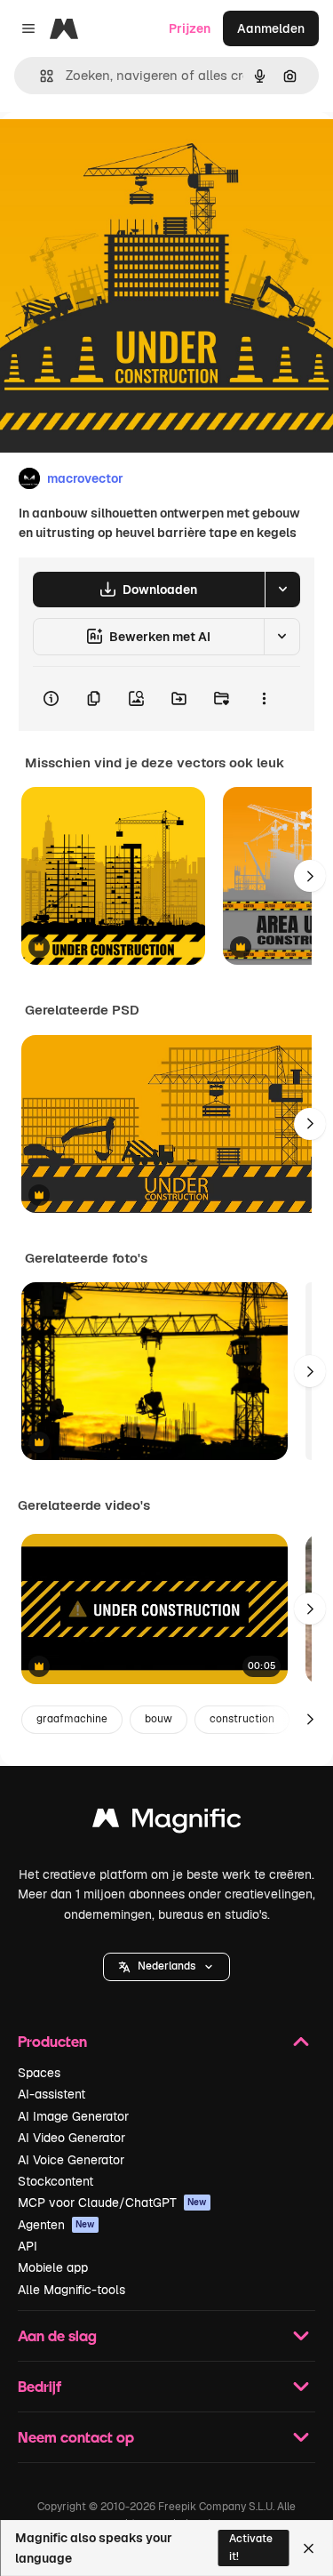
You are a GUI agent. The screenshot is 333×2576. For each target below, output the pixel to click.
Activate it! (251, 2547)
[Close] (309, 2548)
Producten (52, 2041)
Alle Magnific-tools (71, 2290)
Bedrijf (40, 2386)
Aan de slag (57, 2335)
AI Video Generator (71, 2138)
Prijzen (190, 28)
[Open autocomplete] (40, 76)
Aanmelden (271, 28)
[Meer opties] (264, 699)
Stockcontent (55, 2181)
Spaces (39, 2073)
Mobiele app (53, 2267)
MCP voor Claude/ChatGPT (112, 2203)
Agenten (56, 2225)
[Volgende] (310, 876)
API (28, 2246)
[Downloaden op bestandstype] (282, 590)
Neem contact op (76, 2437)
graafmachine (72, 1719)
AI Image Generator (73, 2116)
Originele (117, 152)
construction (242, 1719)
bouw (159, 1719)
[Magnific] (167, 1822)
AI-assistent (52, 2094)
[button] (166, 1967)
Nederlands (166, 1966)
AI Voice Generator (71, 2160)
